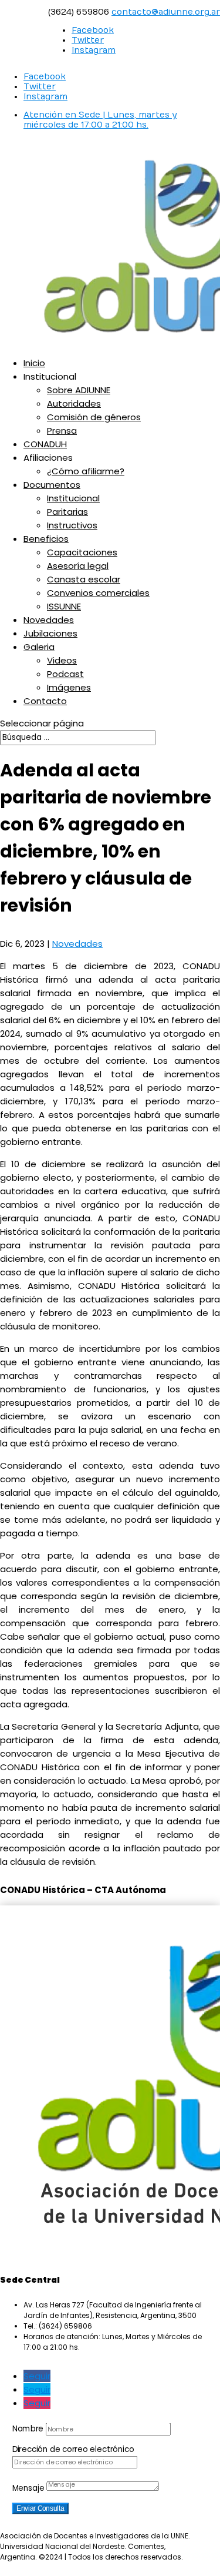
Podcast (65, 674)
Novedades (49, 620)
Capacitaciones (82, 552)
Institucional (73, 498)
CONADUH (45, 444)
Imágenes (69, 687)
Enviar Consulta (40, 2508)
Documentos (52, 485)
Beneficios (46, 539)
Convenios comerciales (98, 593)
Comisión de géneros (94, 417)
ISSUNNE (64, 606)
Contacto (45, 701)
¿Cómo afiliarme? (86, 471)
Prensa (62, 431)
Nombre (28, 2428)
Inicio (34, 363)
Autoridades (74, 403)
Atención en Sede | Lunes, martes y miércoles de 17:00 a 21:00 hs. (100, 120)
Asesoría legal (78, 566)
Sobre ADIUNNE (79, 390)
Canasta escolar (84, 579)
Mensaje (28, 2488)
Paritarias (67, 512)
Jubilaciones (50, 633)
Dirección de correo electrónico (73, 2449)
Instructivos (72, 525)
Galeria (39, 647)
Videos (62, 660)
